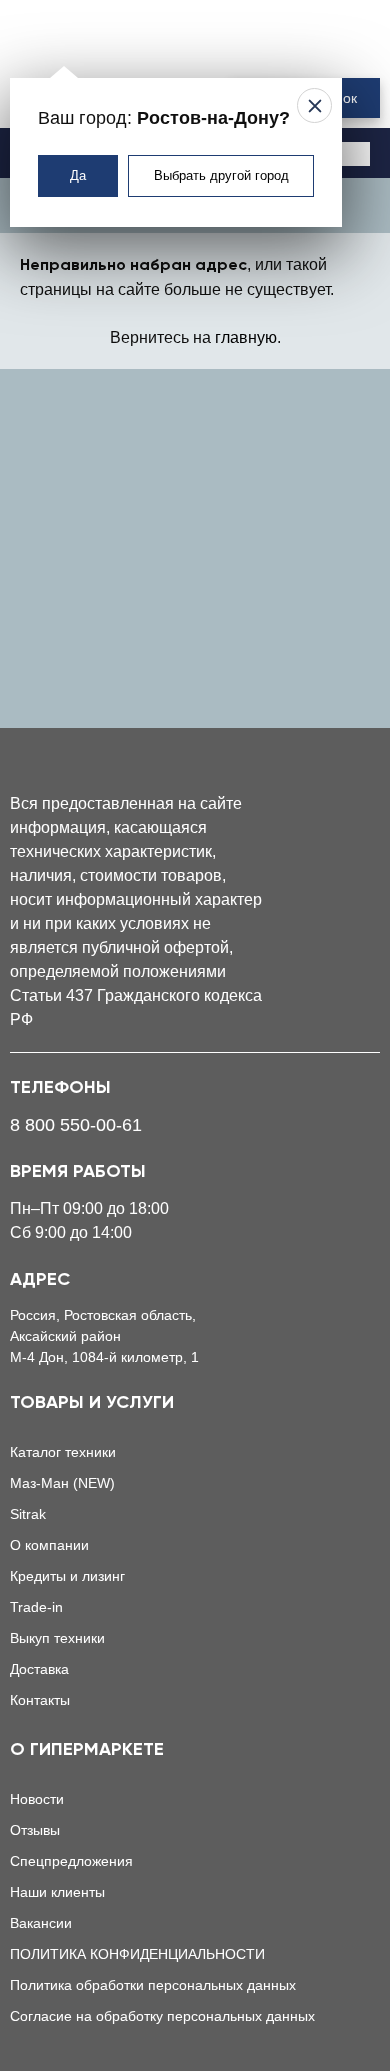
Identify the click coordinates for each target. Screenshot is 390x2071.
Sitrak (28, 1514)
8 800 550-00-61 (76, 1125)
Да (78, 175)
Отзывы (35, 1830)
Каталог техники (63, 1452)
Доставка (39, 1669)
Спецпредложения (71, 1861)
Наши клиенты (57, 1892)
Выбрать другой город (221, 175)
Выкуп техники (57, 1638)
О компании (49, 1545)
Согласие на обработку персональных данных (162, 2016)
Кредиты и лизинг (67, 1576)
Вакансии (41, 1923)
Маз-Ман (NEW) (62, 1483)
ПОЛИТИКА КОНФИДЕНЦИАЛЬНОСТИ (137, 1954)
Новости (37, 1799)
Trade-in (36, 1607)
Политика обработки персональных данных (153, 1985)
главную (246, 337)
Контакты (40, 1700)
